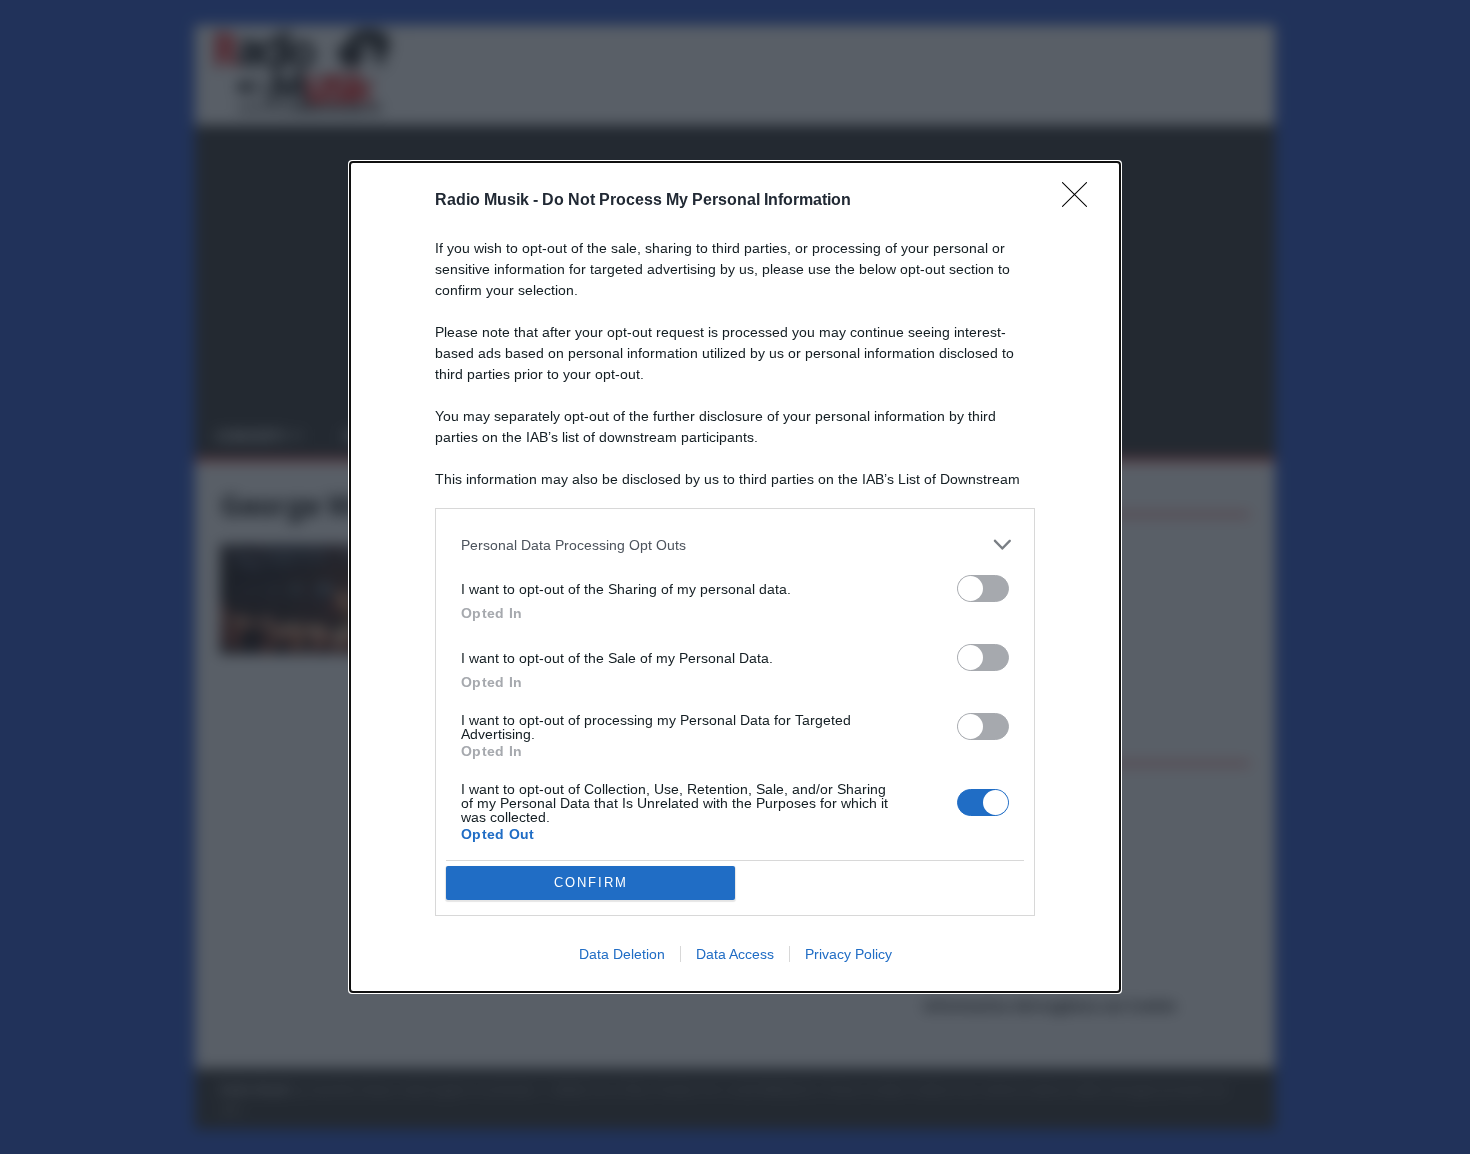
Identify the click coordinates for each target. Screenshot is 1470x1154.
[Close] (1081, 201)
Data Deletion (622, 954)
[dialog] (735, 576)
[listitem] (735, 544)
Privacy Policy (848, 954)
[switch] (983, 588)
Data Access (735, 954)
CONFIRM (591, 882)
